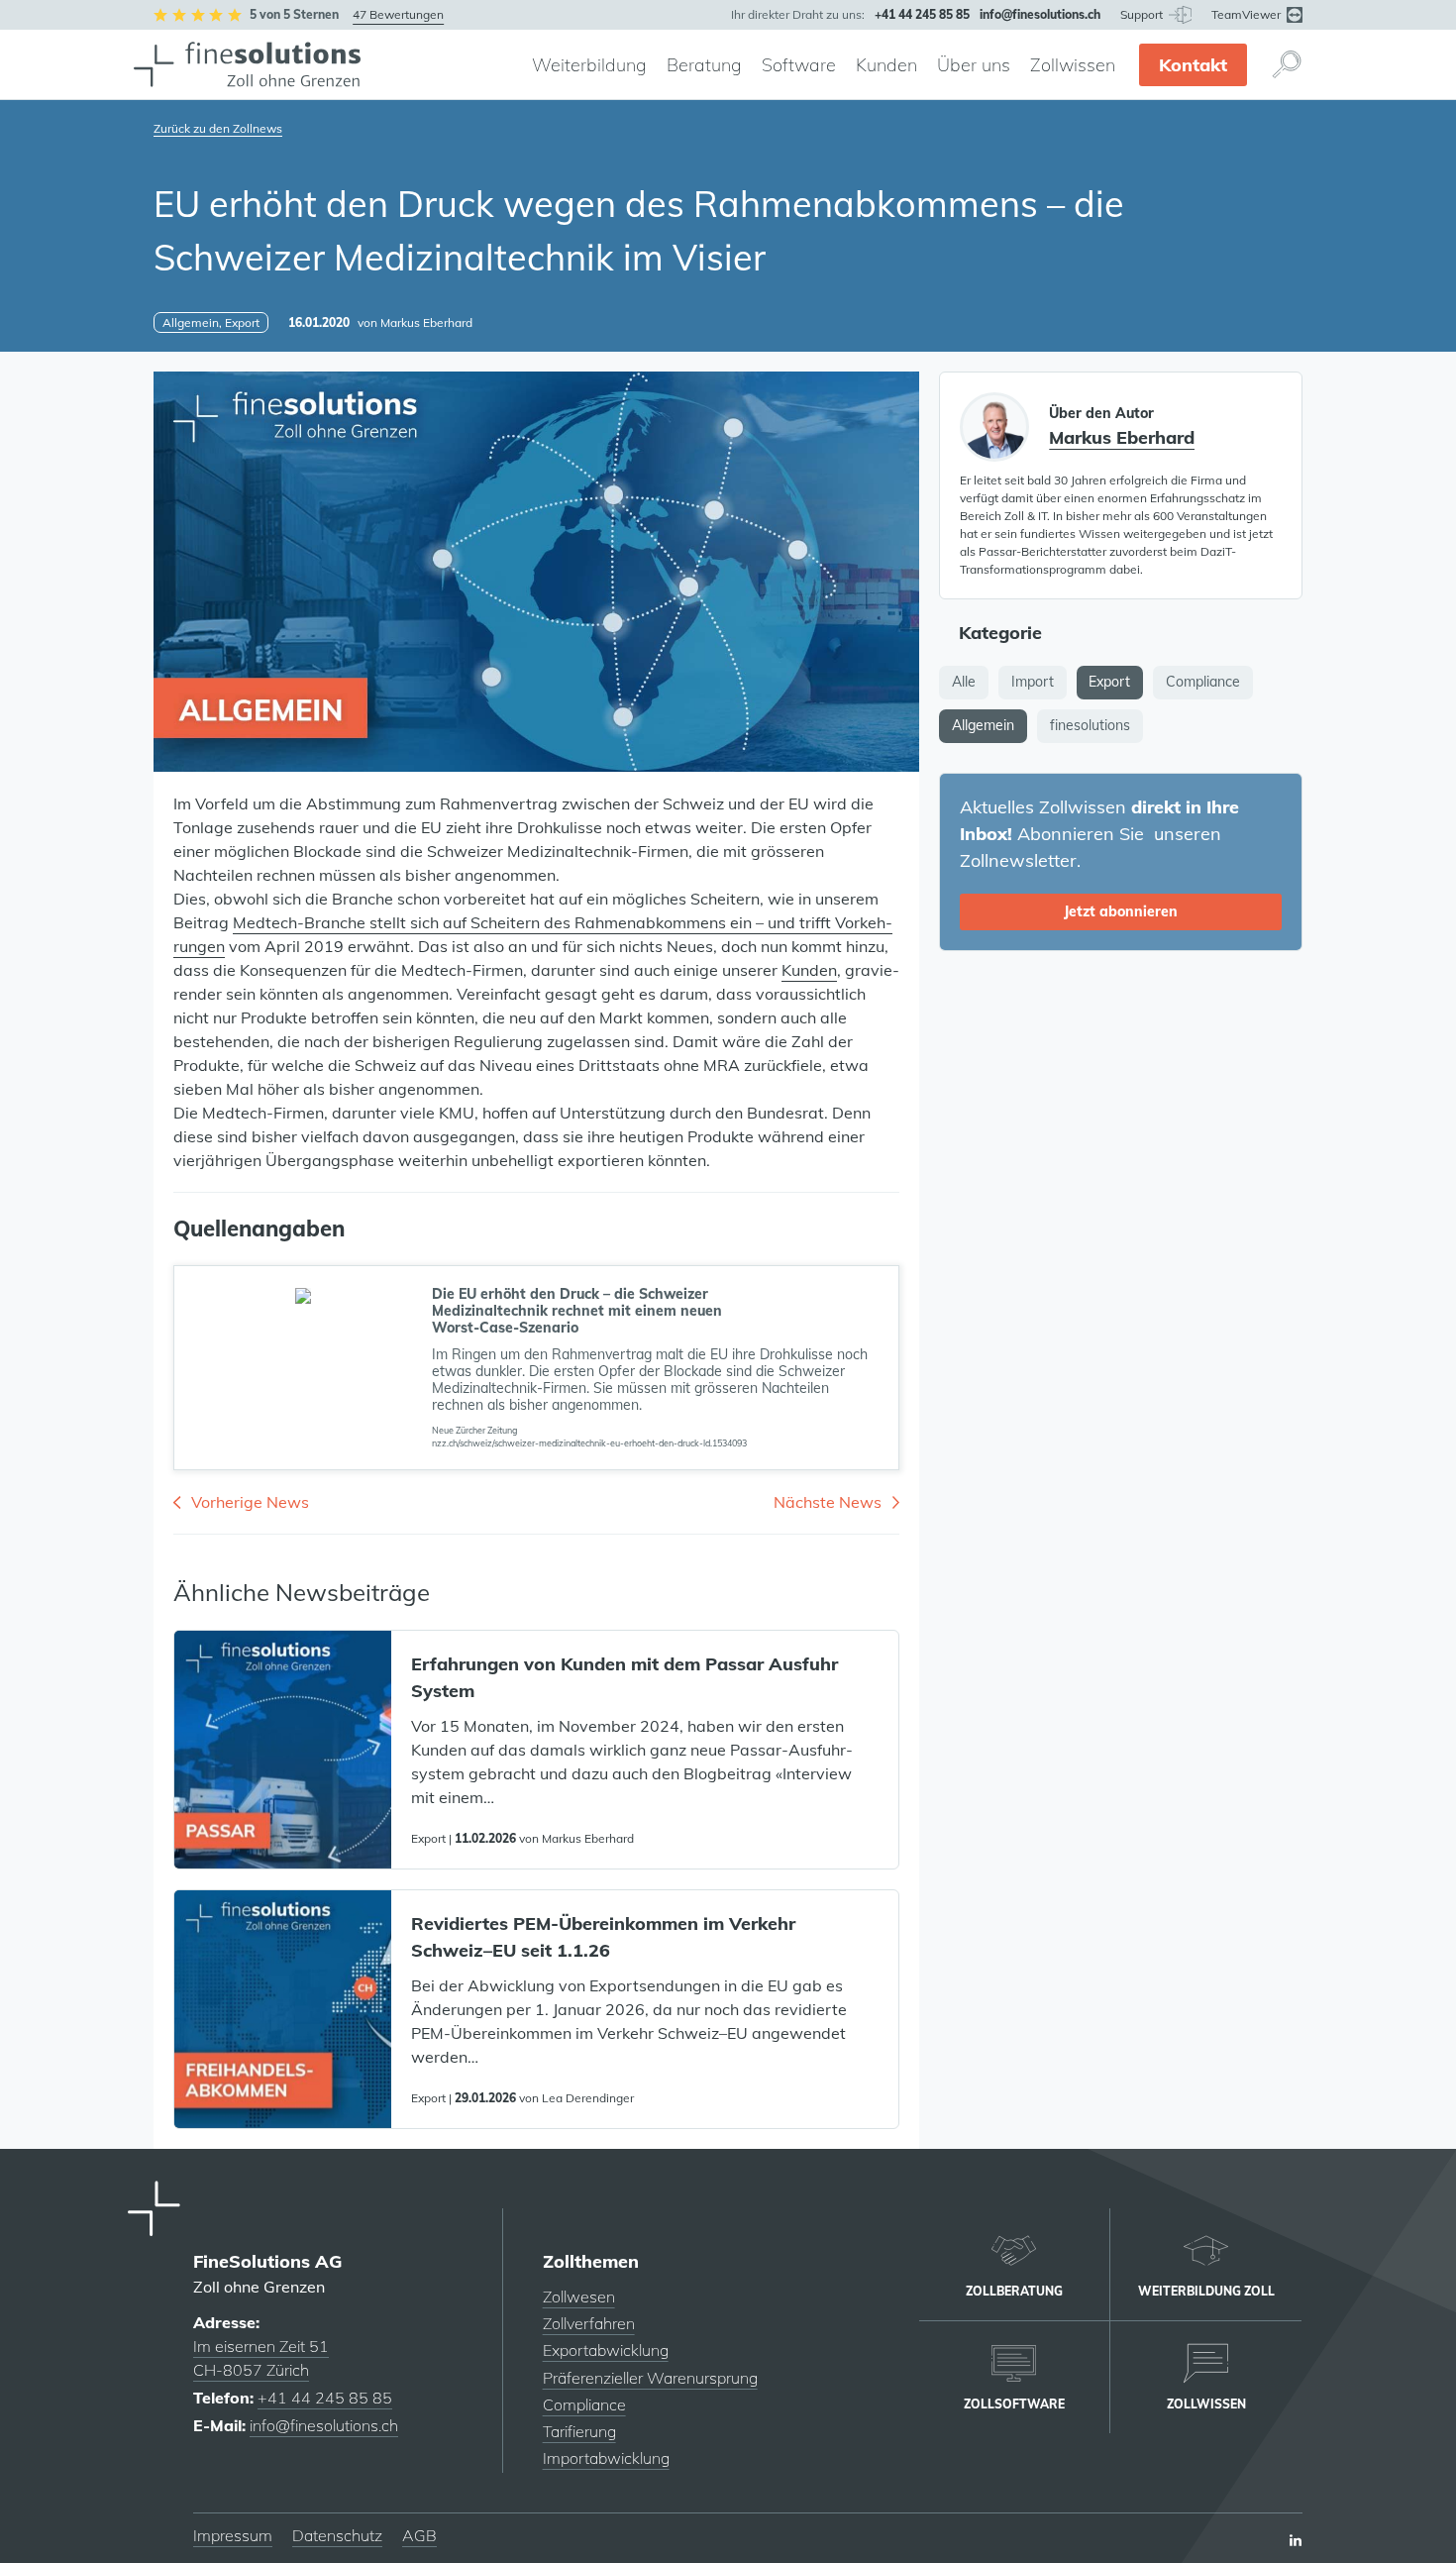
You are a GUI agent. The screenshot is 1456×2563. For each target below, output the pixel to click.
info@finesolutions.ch (324, 2425)
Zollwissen (1073, 65)
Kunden (886, 65)
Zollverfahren (589, 2323)
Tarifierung (579, 2431)
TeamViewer (1248, 14)
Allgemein (983, 725)
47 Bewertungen (398, 14)
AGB (419, 2535)
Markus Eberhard (426, 322)
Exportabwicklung (606, 2350)
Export (1109, 682)
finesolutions (1090, 725)
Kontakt (1193, 65)
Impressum (233, 2535)
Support (1143, 14)
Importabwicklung (606, 2458)
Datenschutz (337, 2535)
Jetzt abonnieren (1121, 911)
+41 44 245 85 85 (325, 2398)
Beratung (704, 65)
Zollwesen (579, 2296)
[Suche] (1287, 64)
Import (1033, 682)
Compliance (1203, 682)
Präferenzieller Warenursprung (650, 2378)
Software (799, 65)
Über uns (974, 65)
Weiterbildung (589, 65)
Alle (964, 682)
